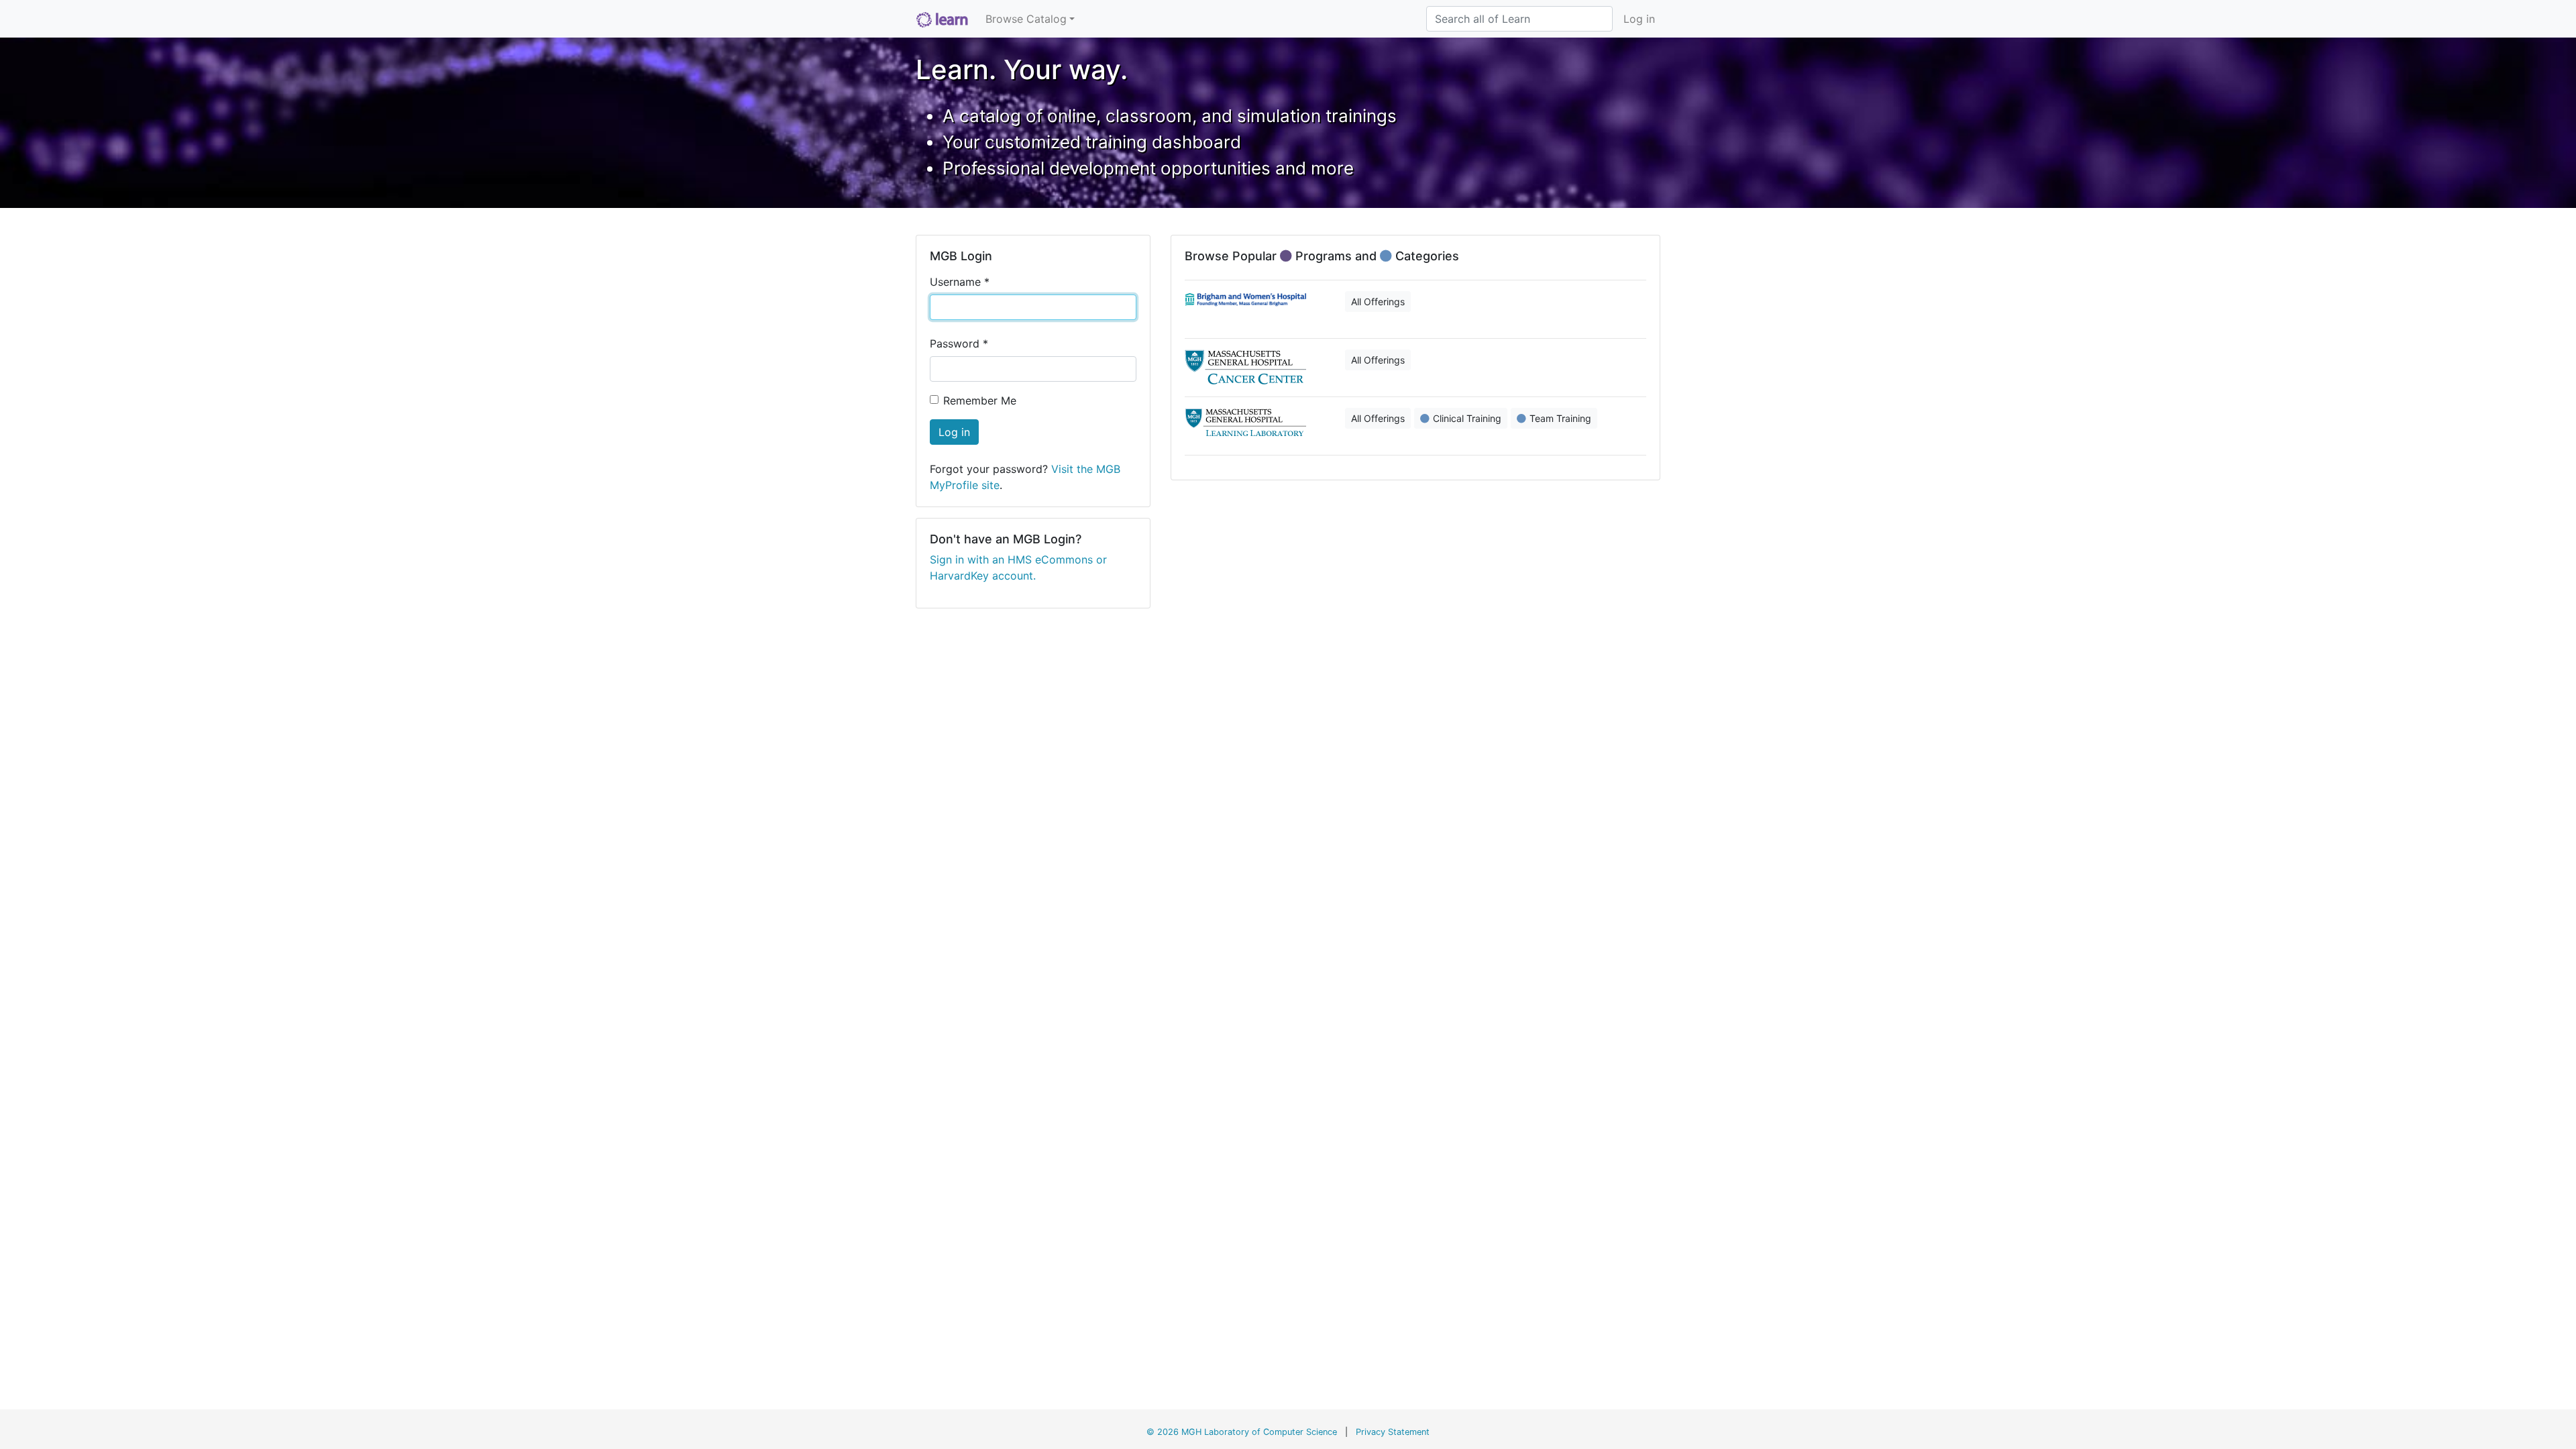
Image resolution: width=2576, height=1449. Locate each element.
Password (959, 343)
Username (960, 282)
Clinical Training (1467, 418)
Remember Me (980, 400)
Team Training (1560, 418)
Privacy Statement (1393, 1432)
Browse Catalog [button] (1026, 19)
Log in (1639, 19)
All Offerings (1378, 302)
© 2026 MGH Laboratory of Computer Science (1242, 1432)
